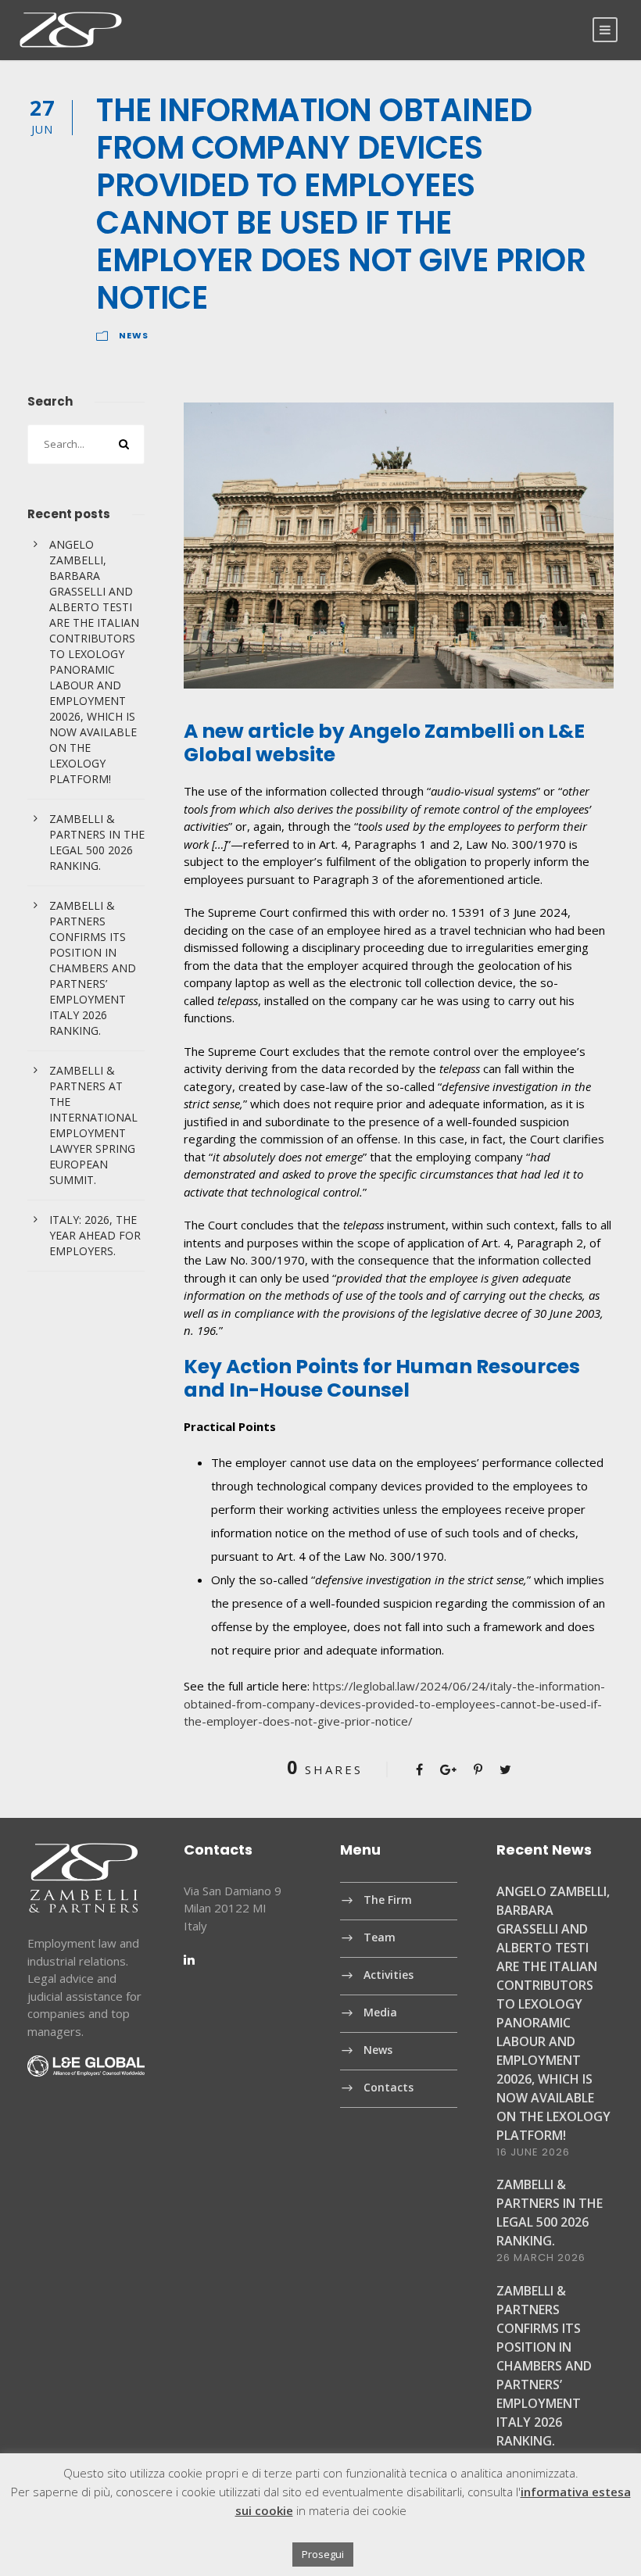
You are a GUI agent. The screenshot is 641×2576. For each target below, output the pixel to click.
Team (380, 1937)
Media (380, 2012)
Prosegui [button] (323, 2554)
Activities (389, 1975)
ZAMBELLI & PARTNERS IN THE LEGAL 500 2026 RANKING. (97, 842)
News (134, 335)
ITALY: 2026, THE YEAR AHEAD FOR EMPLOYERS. (95, 1235)
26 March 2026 (541, 2258)
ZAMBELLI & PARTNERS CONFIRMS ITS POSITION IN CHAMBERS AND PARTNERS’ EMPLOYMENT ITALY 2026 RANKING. (93, 968)
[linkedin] (189, 1959)
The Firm (388, 1900)
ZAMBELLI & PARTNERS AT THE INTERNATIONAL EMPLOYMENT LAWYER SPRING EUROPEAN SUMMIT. (93, 1125)
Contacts (389, 2087)
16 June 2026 (533, 2152)
